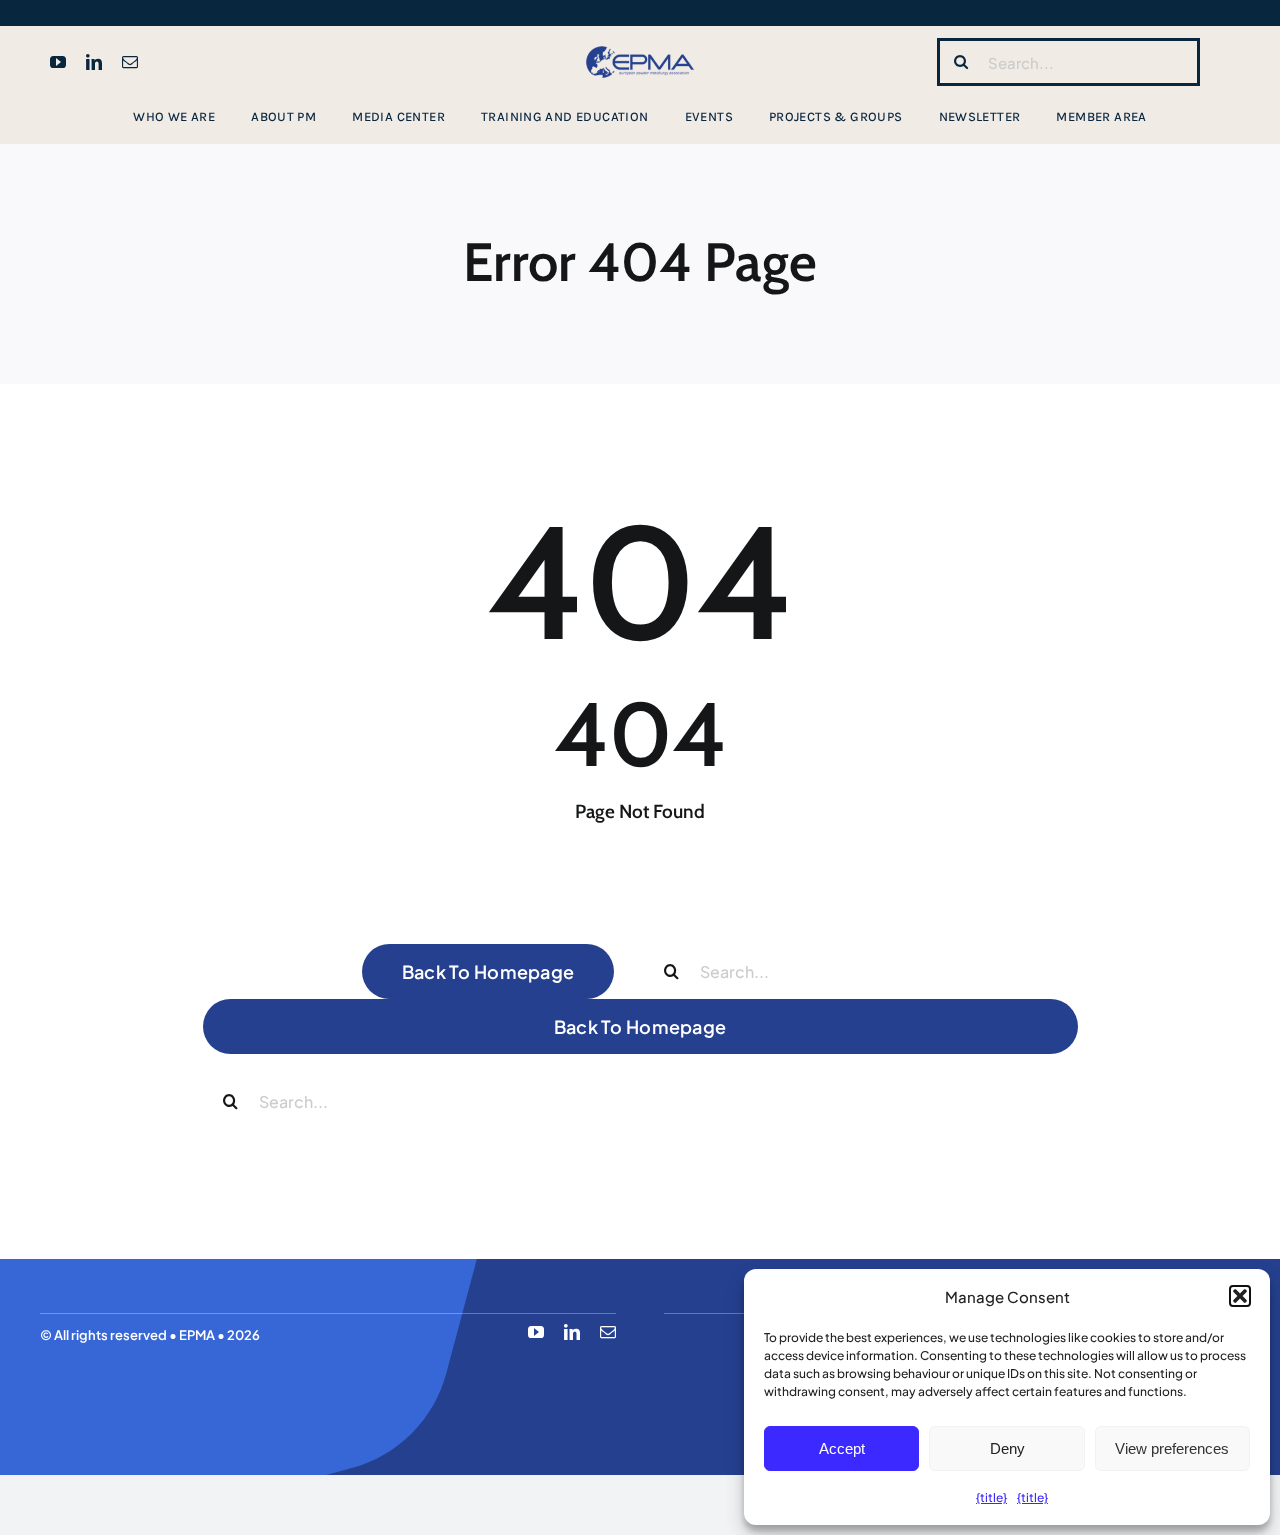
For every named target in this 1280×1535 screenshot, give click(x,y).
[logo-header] (640, 47)
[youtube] (58, 62)
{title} (991, 1497)
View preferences (1172, 1448)
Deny (1007, 1448)
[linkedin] (94, 62)
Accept (842, 1448)
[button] (1240, 1296)
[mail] (130, 62)
